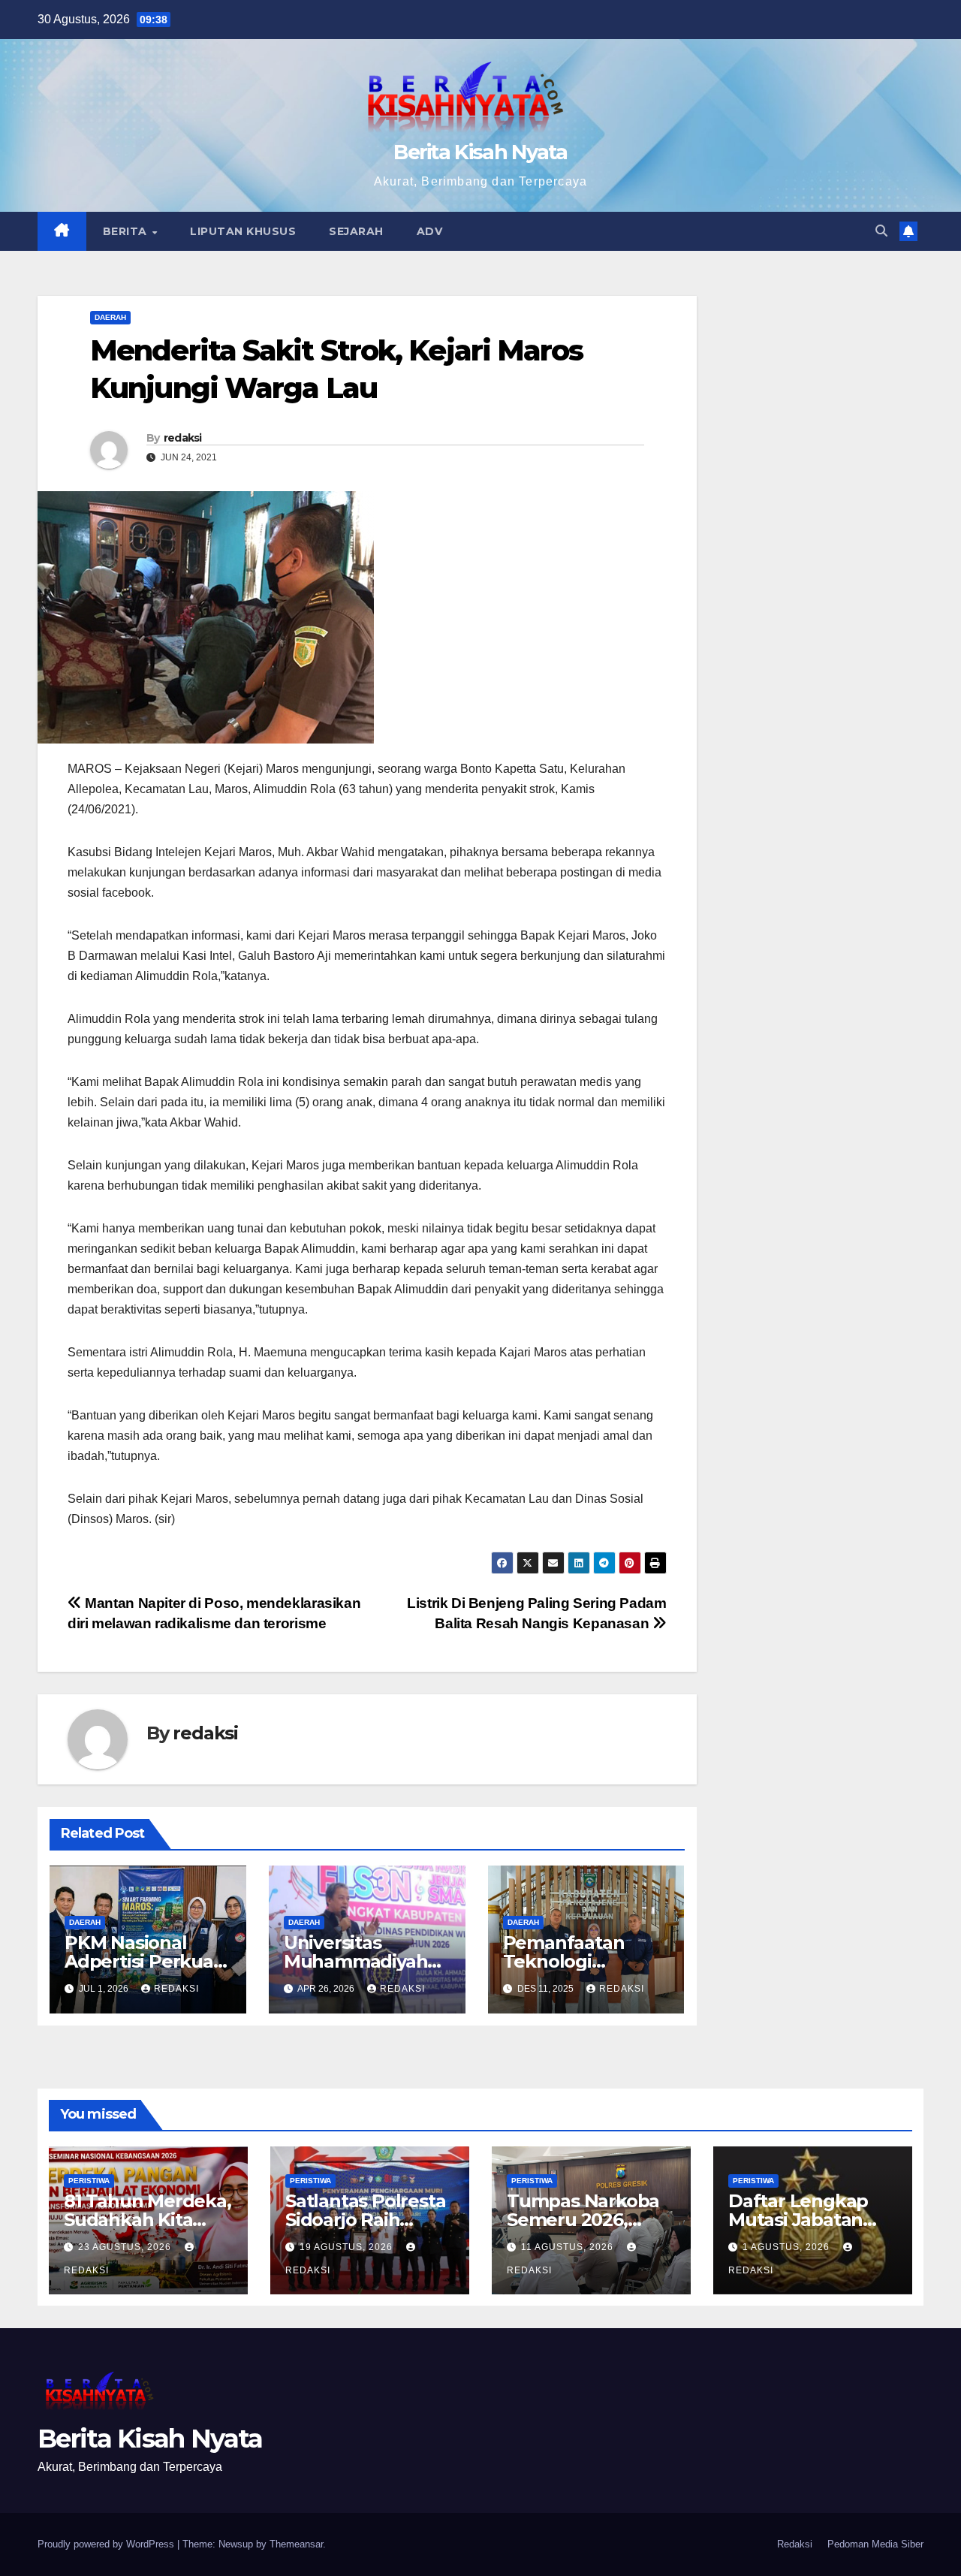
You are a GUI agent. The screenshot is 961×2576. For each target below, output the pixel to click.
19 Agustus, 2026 (348, 2247)
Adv (430, 231)
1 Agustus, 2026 (788, 2247)
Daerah (110, 317)
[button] (881, 231)
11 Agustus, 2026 (569, 2247)
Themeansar (296, 2544)
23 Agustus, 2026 (126, 2247)
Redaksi (795, 2544)
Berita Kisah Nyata (480, 152)
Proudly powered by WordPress (107, 2544)
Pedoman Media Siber (875, 2544)
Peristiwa (89, 2181)
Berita (127, 231)
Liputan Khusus (243, 231)
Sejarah (356, 231)
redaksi (183, 438)
